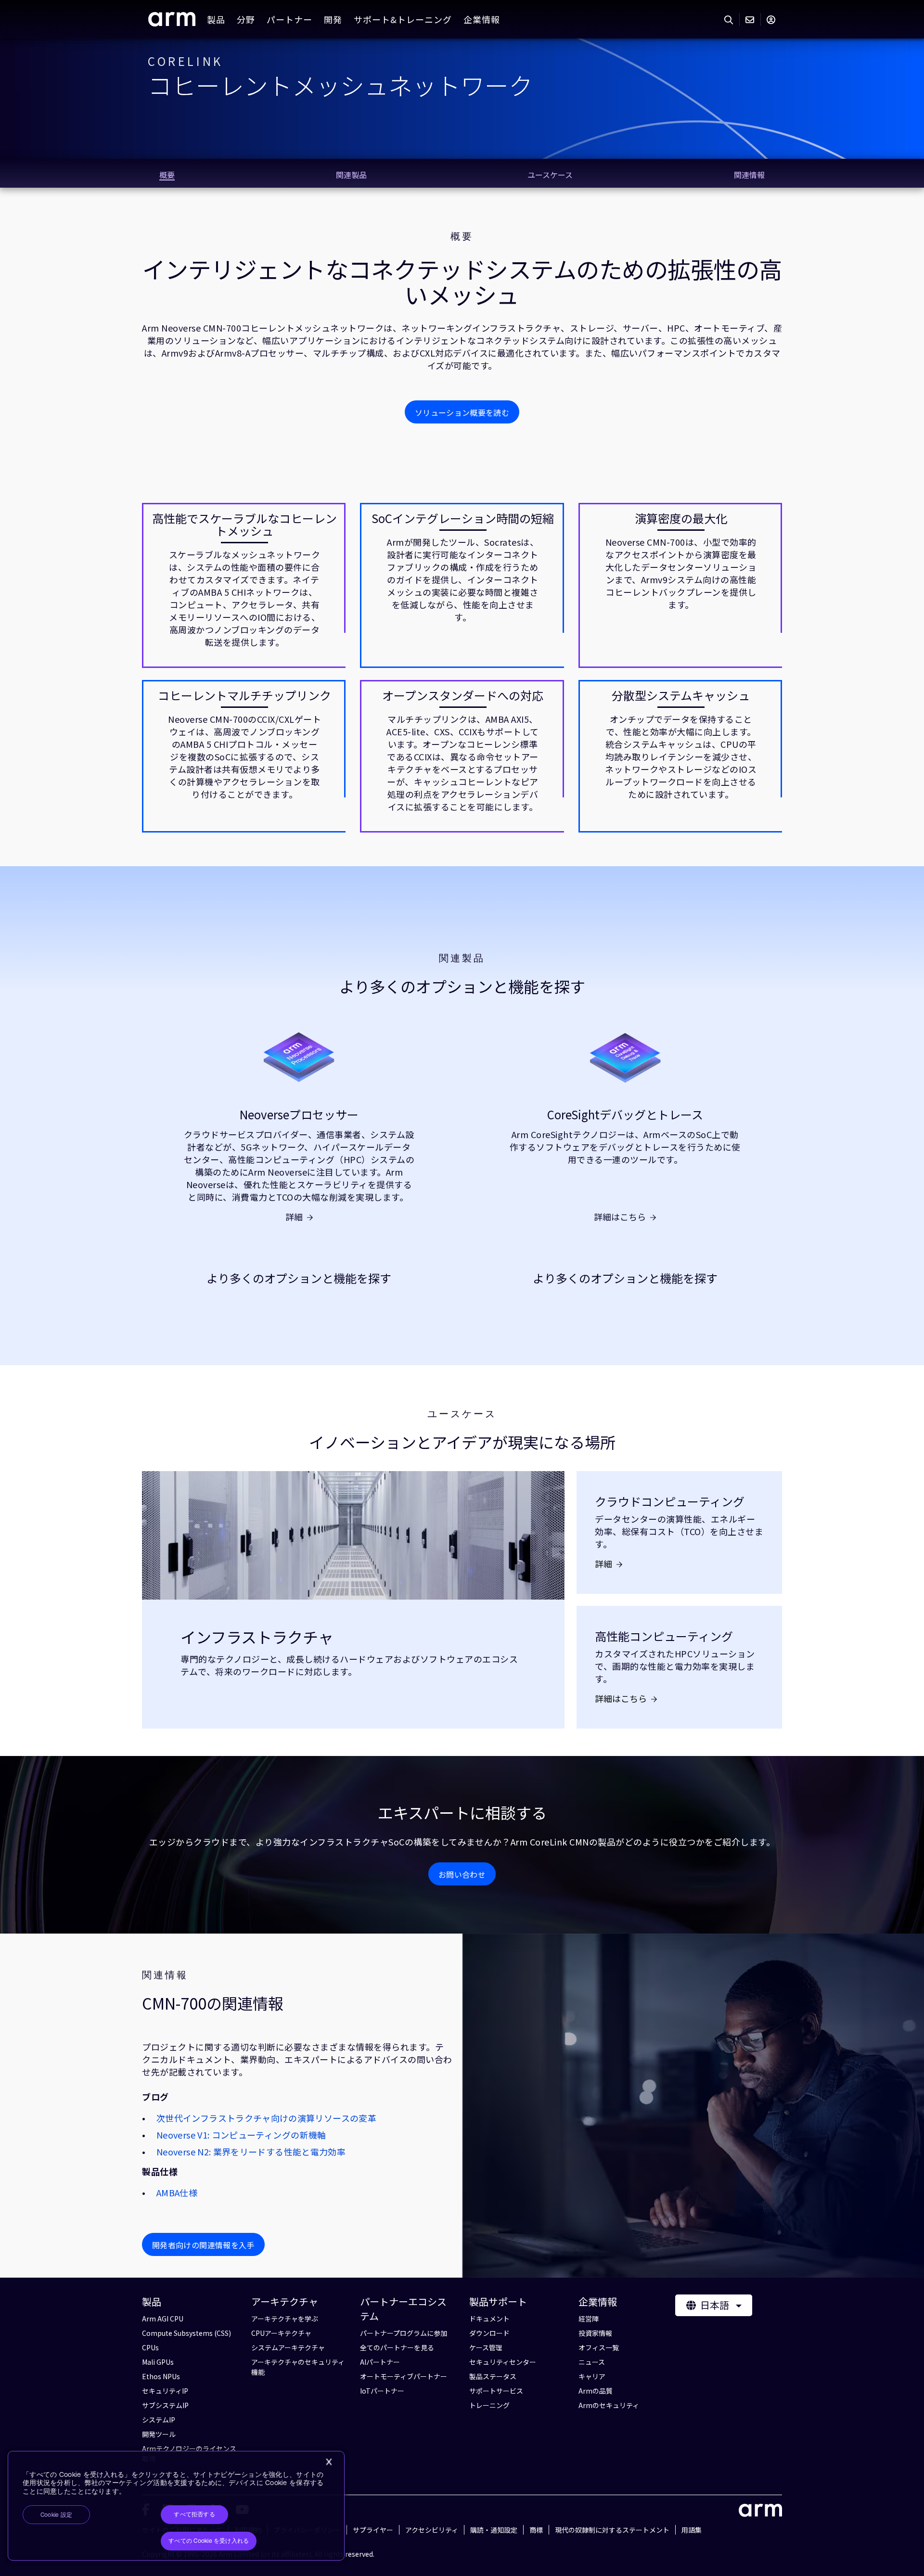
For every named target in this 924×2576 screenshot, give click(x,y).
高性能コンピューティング (664, 1636)
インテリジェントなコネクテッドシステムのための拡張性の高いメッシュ (462, 282)
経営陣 (589, 2319)
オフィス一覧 (599, 2347)
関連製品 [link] (351, 175)
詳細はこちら (620, 1217)
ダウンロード (489, 2333)
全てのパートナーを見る (397, 2347)
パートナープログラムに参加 (404, 2333)
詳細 (294, 1217)
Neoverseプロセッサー (299, 1115)
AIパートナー (380, 2362)
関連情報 (165, 1975)
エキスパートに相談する (462, 1813)
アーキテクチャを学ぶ (285, 2319)
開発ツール (159, 2434)
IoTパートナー (382, 2391)
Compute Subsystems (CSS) (186, 2333)
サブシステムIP (165, 2405)
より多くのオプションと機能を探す (462, 986)
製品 (216, 19)
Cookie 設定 (56, 2515)
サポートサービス (496, 2391)
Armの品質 (596, 2391)
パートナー (289, 19)
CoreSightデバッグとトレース (625, 1115)
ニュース (592, 2362)
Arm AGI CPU (163, 2319)
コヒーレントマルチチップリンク (244, 695)
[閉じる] (329, 2462)
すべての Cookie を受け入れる (209, 2541)
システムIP (159, 2420)
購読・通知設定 (494, 2530)
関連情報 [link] (749, 175)
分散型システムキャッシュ (681, 695)
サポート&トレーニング (403, 19)
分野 (246, 19)
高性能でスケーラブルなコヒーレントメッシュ (244, 525)
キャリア (592, 2376)
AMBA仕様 (177, 2192)
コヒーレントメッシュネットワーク (340, 85)
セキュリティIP (165, 2391)
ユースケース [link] (550, 175)
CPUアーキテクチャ (281, 2333)
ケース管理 (486, 2347)
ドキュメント (489, 2319)
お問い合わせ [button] (462, 1874)
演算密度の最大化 (681, 518)
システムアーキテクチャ (288, 2347)
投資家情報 (595, 2333)
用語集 (692, 2530)
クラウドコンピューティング (670, 1501)
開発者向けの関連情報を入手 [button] (203, 2245)
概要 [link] (167, 175)
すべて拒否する (194, 2514)
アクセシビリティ (432, 2530)
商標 (536, 2530)
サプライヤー (373, 2530)
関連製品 (462, 958)
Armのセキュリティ (609, 2405)
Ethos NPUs (161, 2376)
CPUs (150, 2347)
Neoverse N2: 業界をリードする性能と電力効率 (251, 2152)
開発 (333, 19)
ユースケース (462, 1414)
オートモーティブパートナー (404, 2376)
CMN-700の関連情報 (213, 2003)
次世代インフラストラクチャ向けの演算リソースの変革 (266, 2118)
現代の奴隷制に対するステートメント (612, 2530)
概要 (462, 236)
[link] (172, 23)
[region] (176, 2506)
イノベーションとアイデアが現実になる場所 (462, 1442)
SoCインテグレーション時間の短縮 (463, 518)
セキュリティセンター (503, 2362)
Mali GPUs (158, 2362)
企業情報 (482, 19)
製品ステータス (493, 2376)
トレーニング (489, 2405)
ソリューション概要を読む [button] (462, 412)
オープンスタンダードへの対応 (463, 695)
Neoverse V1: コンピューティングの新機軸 (241, 2135)
